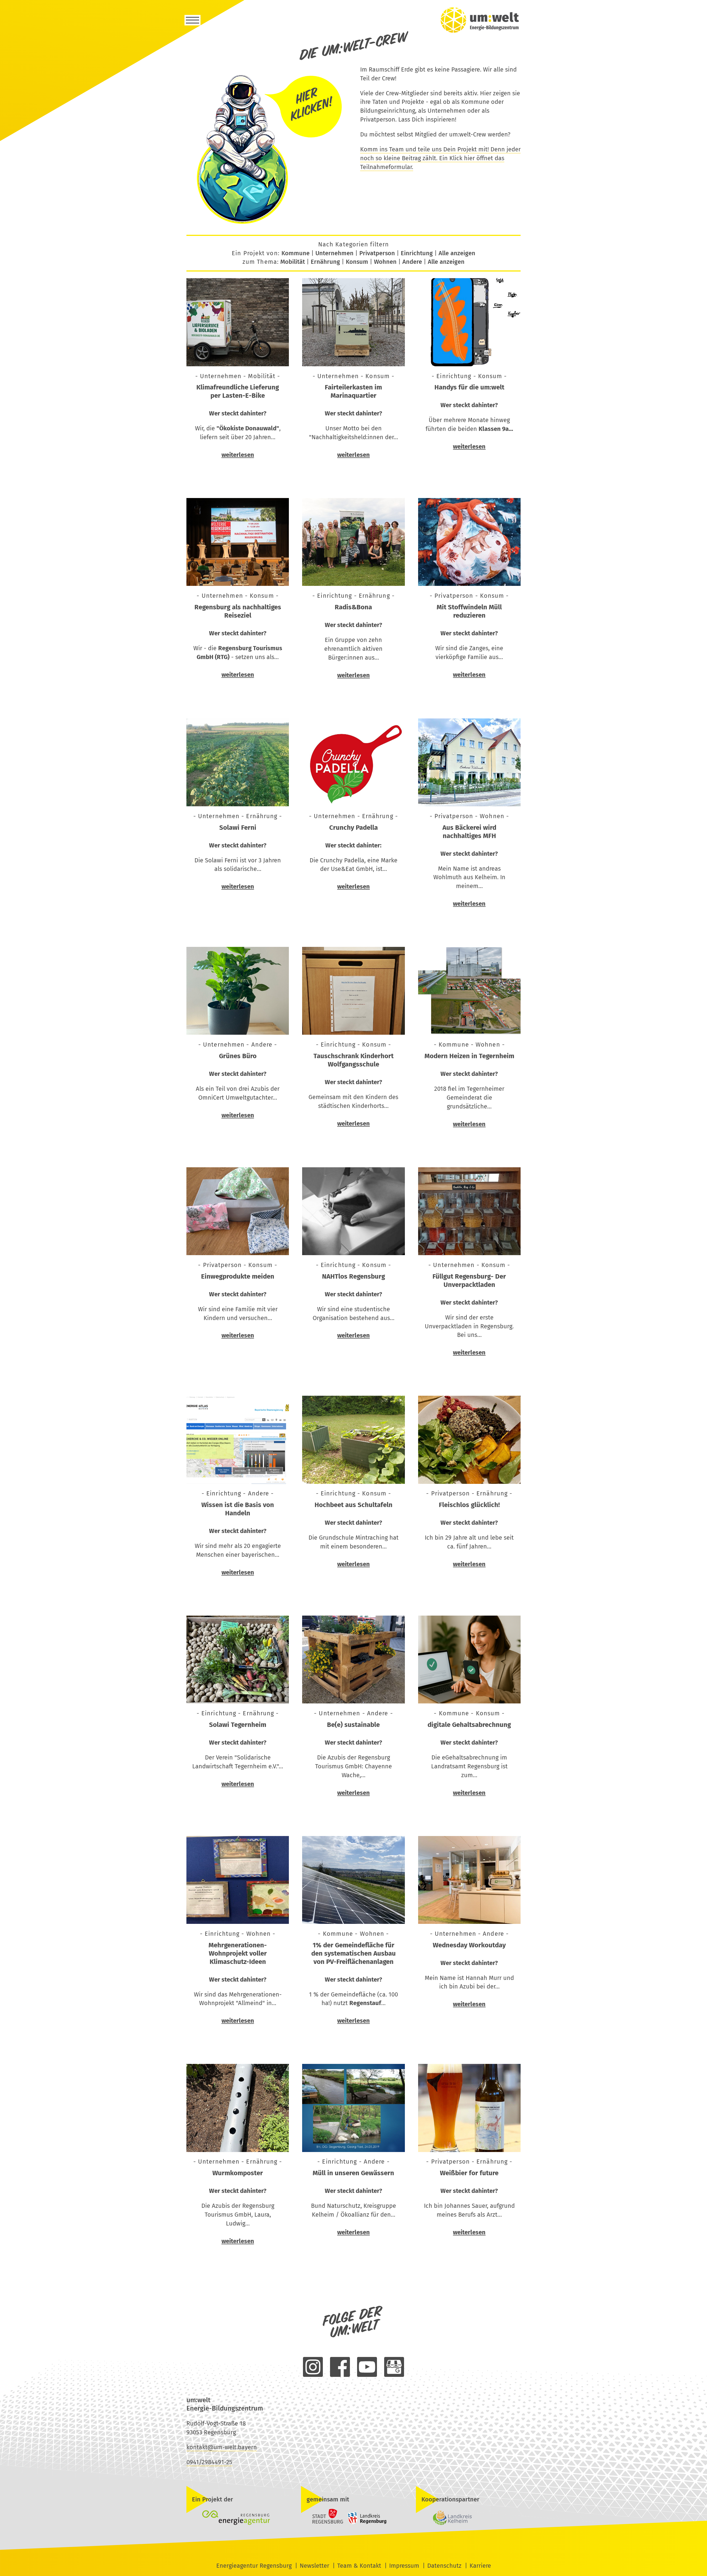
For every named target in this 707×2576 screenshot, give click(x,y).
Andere (412, 262)
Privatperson (377, 253)
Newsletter (314, 2566)
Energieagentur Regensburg (254, 2566)
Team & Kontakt (359, 2566)
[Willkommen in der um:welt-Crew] (267, 224)
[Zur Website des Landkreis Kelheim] (468, 2518)
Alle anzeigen (457, 253)
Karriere (480, 2566)
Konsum (357, 262)
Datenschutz (444, 2566)
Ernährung (325, 262)
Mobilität (293, 262)
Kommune (296, 253)
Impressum (404, 2566)
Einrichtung (417, 253)
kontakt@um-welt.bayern (222, 2447)
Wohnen (385, 262)
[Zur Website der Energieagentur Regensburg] (239, 2518)
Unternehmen (334, 253)
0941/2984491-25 (209, 2462)
